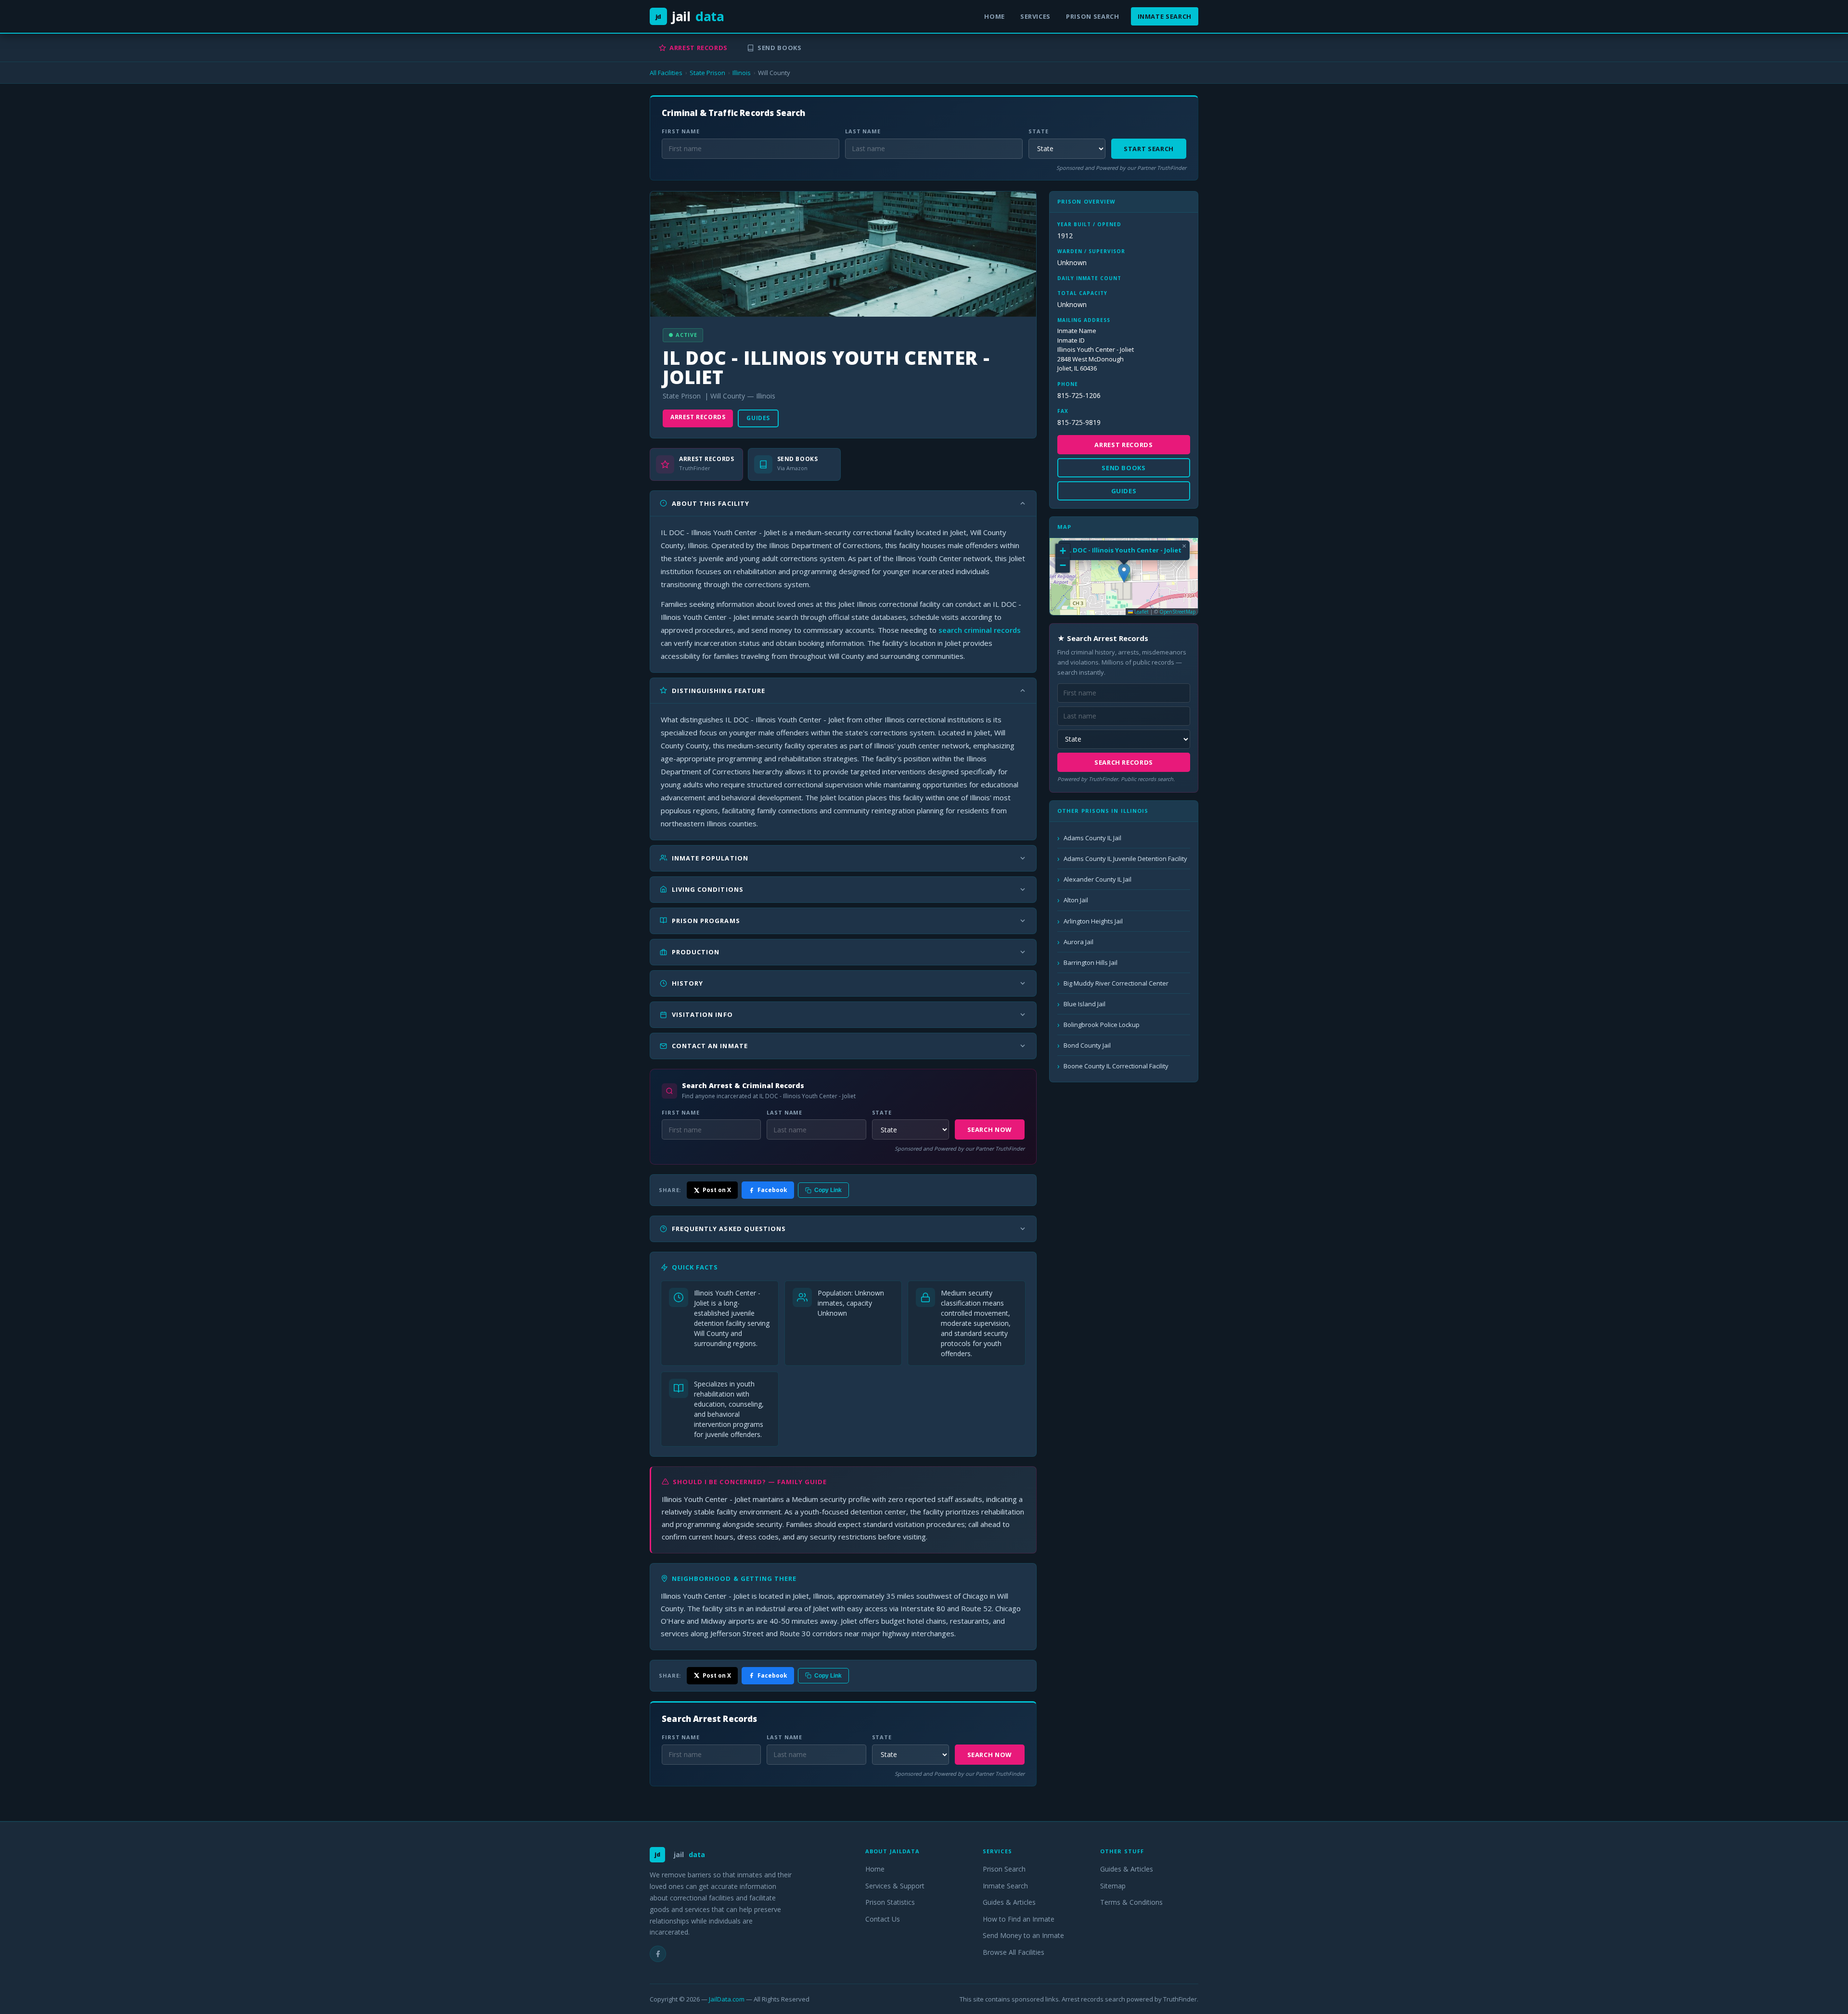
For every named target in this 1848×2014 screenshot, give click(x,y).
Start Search (1149, 149)
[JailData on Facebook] (658, 1954)
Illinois (742, 73)
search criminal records (980, 630)
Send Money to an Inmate (1023, 1935)
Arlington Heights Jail (1093, 921)
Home (995, 16)
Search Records (1124, 762)
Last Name (863, 131)
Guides (758, 418)
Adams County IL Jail (1092, 838)
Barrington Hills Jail (1091, 962)
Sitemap (1113, 1886)
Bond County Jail (1087, 1045)
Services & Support (895, 1886)
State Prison (707, 73)
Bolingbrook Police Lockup (1102, 1025)
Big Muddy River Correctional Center (1116, 983)
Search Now (990, 1129)
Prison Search (1092, 16)
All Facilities (666, 73)
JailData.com (727, 1999)
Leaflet (1141, 612)
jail (690, 16)
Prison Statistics (890, 1902)
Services (1035, 16)
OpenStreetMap (1177, 612)
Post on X (717, 1190)
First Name (681, 131)
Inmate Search (1165, 16)
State (1038, 131)
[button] (1124, 573)
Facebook (772, 1190)
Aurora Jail (1078, 942)
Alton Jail (1076, 900)
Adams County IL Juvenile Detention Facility (1125, 859)
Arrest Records (699, 48)
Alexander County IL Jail (1097, 879)
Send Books (780, 48)
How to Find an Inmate (1019, 1919)
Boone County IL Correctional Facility (1116, 1066)
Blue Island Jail (1084, 1004)
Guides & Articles (1009, 1902)
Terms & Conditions (1131, 1902)
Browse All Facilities (1014, 1952)
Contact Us (883, 1919)
